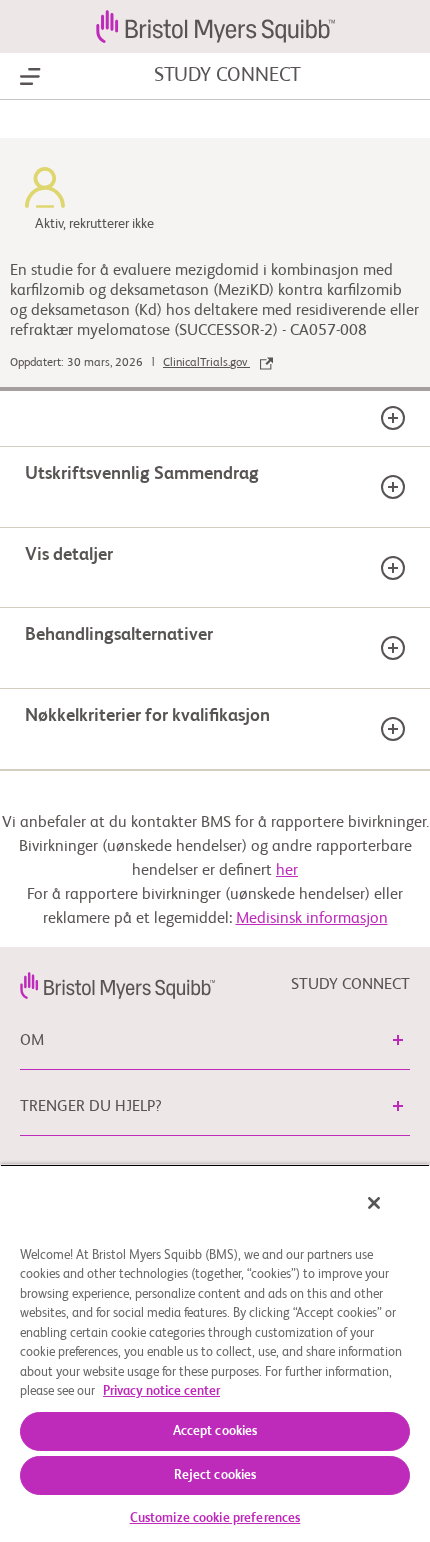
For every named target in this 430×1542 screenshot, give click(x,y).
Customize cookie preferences (215, 1518)
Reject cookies (215, 1475)
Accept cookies (215, 1431)
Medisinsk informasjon (312, 919)
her (287, 871)
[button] (398, 1040)
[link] (117, 985)
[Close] (374, 1203)
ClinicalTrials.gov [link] (206, 363)
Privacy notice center (161, 1391)
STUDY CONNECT (227, 76)
